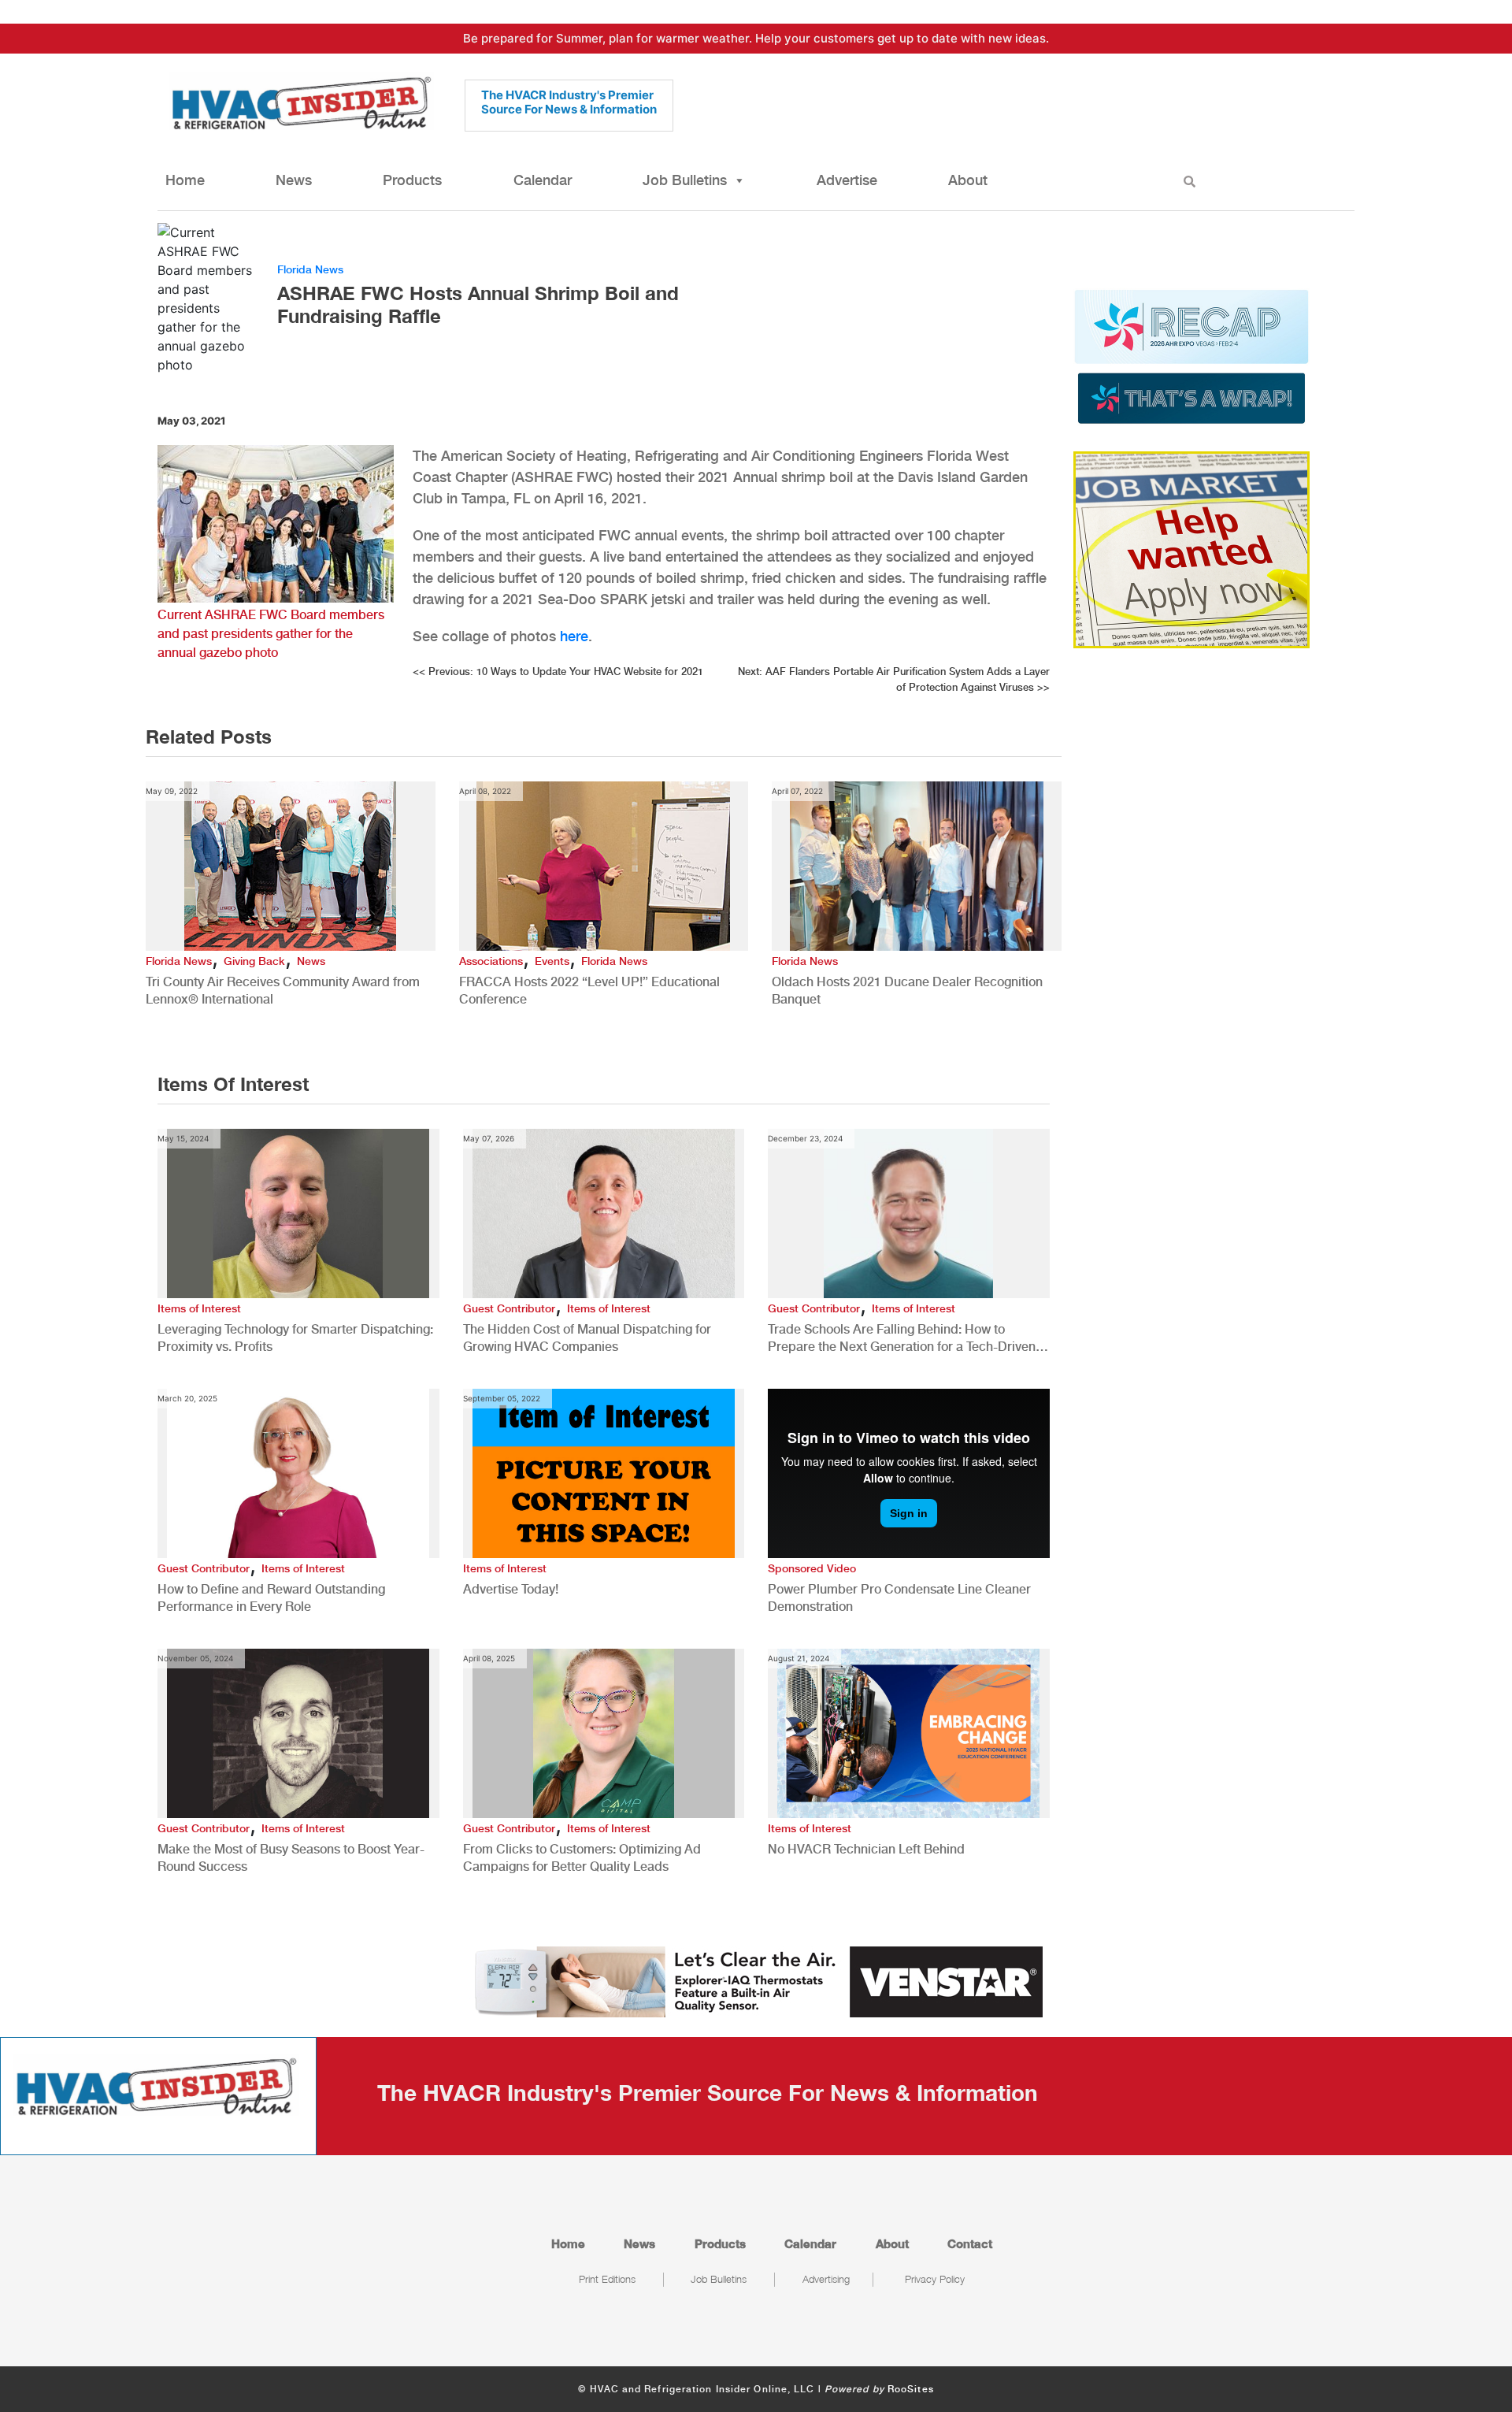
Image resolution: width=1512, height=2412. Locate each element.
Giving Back (254, 961)
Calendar (543, 180)
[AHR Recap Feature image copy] (1191, 355)
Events (552, 961)
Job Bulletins (685, 180)
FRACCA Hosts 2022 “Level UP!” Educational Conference (589, 991)
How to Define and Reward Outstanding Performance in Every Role (271, 1598)
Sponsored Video (812, 1568)
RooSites (911, 2389)
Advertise (847, 180)
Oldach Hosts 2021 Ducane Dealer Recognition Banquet (907, 991)
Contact (970, 2243)
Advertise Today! (511, 1589)
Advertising (826, 2279)
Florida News (310, 269)
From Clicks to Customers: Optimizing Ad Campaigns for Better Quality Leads (582, 1858)
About (968, 180)
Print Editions (607, 2279)
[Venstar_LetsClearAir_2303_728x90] (756, 1980)
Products (412, 180)
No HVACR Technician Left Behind (866, 1849)
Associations (491, 961)
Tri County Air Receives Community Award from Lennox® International (283, 991)
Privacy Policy (935, 2279)
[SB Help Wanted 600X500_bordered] (1191, 548)
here (574, 636)
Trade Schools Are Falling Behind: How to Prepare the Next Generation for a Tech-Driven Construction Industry (902, 1339)
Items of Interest (199, 1308)
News (294, 180)
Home (185, 180)
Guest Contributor (509, 1308)
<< (558, 672)
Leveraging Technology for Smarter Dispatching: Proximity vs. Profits (295, 1338)
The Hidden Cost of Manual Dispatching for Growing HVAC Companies (587, 1338)
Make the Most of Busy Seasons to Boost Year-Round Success (291, 1858)
